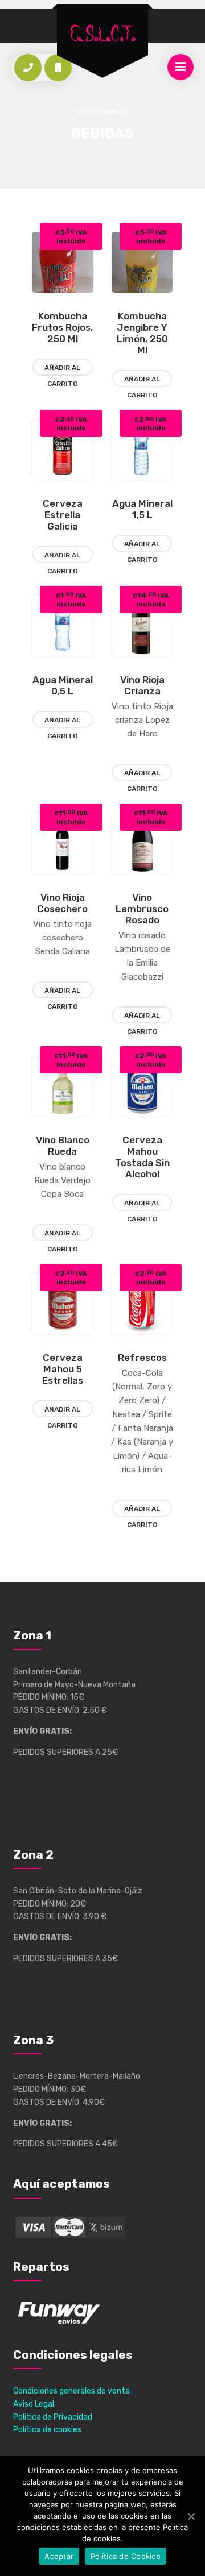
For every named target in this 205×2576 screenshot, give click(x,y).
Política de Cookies (126, 2556)
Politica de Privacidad (53, 2417)
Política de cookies (47, 2430)
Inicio (84, 112)
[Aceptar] (191, 2516)
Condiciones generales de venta (71, 2391)
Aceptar (59, 2556)
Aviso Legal (34, 2404)
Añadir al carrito (62, 370)
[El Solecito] (102, 34)
